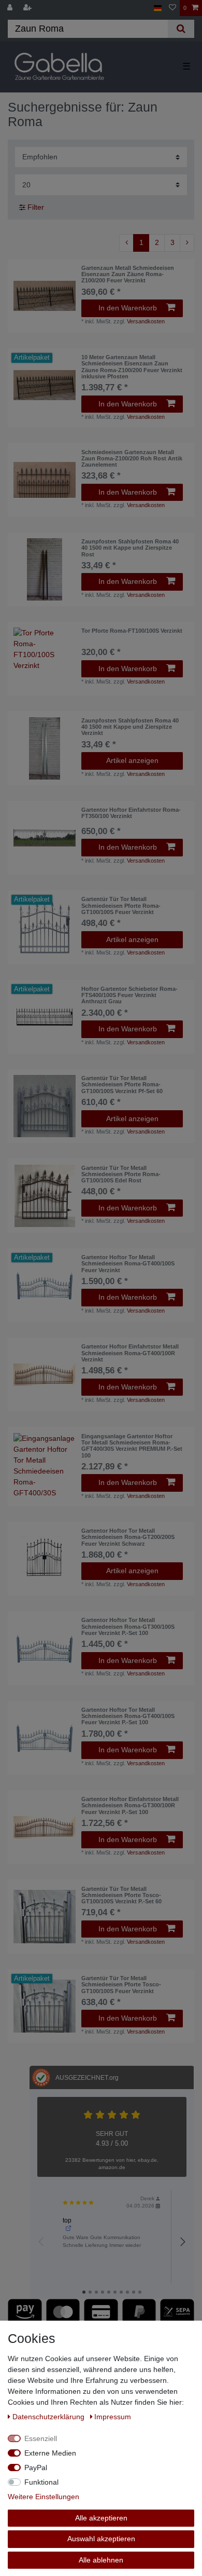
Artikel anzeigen (132, 760)
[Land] (158, 8)
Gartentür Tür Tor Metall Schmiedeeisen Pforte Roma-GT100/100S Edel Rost (121, 1174)
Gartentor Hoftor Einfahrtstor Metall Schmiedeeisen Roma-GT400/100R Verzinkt (130, 1353)
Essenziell (41, 2438)
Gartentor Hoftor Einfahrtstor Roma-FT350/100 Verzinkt (131, 813)
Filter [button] (36, 207)
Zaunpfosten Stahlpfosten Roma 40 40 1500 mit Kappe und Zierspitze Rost (130, 548)
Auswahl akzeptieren (101, 2539)
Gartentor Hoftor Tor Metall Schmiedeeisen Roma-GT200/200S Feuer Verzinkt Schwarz (128, 1537)
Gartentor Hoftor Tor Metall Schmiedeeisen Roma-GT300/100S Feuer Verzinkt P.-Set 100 (128, 1626)
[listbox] (45, 296)
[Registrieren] (28, 8)
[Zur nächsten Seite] (187, 243)
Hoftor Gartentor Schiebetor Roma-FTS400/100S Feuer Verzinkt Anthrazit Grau (129, 995)
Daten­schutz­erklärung (49, 2417)
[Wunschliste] (172, 8)
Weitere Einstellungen (44, 2497)
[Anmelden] (11, 8)
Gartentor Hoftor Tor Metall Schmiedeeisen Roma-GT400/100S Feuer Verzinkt (128, 1264)
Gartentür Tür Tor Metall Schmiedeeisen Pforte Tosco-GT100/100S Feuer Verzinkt (121, 1985)
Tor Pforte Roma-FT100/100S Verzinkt (132, 631)
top (67, 2220)
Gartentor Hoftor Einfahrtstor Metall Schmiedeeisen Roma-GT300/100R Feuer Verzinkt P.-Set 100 (130, 1805)
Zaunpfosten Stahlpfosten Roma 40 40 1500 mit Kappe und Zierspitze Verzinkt (130, 727)
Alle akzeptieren (101, 2518)
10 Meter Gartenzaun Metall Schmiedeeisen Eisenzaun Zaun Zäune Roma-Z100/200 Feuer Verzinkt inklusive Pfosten (132, 367)
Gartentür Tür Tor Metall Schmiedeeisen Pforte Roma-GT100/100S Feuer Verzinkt (121, 905)
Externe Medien (50, 2453)
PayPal (36, 2468)
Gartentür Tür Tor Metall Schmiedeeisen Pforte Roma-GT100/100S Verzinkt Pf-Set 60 (122, 1085)
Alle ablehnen (101, 2560)
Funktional (41, 2482)
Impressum (113, 2417)
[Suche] (181, 29)
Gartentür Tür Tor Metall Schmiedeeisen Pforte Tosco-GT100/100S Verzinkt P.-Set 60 (121, 1895)
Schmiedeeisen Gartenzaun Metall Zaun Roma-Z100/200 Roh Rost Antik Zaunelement (132, 459)
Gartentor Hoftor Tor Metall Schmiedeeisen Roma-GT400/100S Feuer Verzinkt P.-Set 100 (128, 1716)
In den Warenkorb (128, 308)
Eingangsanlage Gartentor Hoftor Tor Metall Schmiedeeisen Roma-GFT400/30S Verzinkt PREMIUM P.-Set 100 (132, 1446)
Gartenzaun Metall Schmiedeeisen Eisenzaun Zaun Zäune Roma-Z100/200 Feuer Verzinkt (128, 274)
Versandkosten (146, 321)
